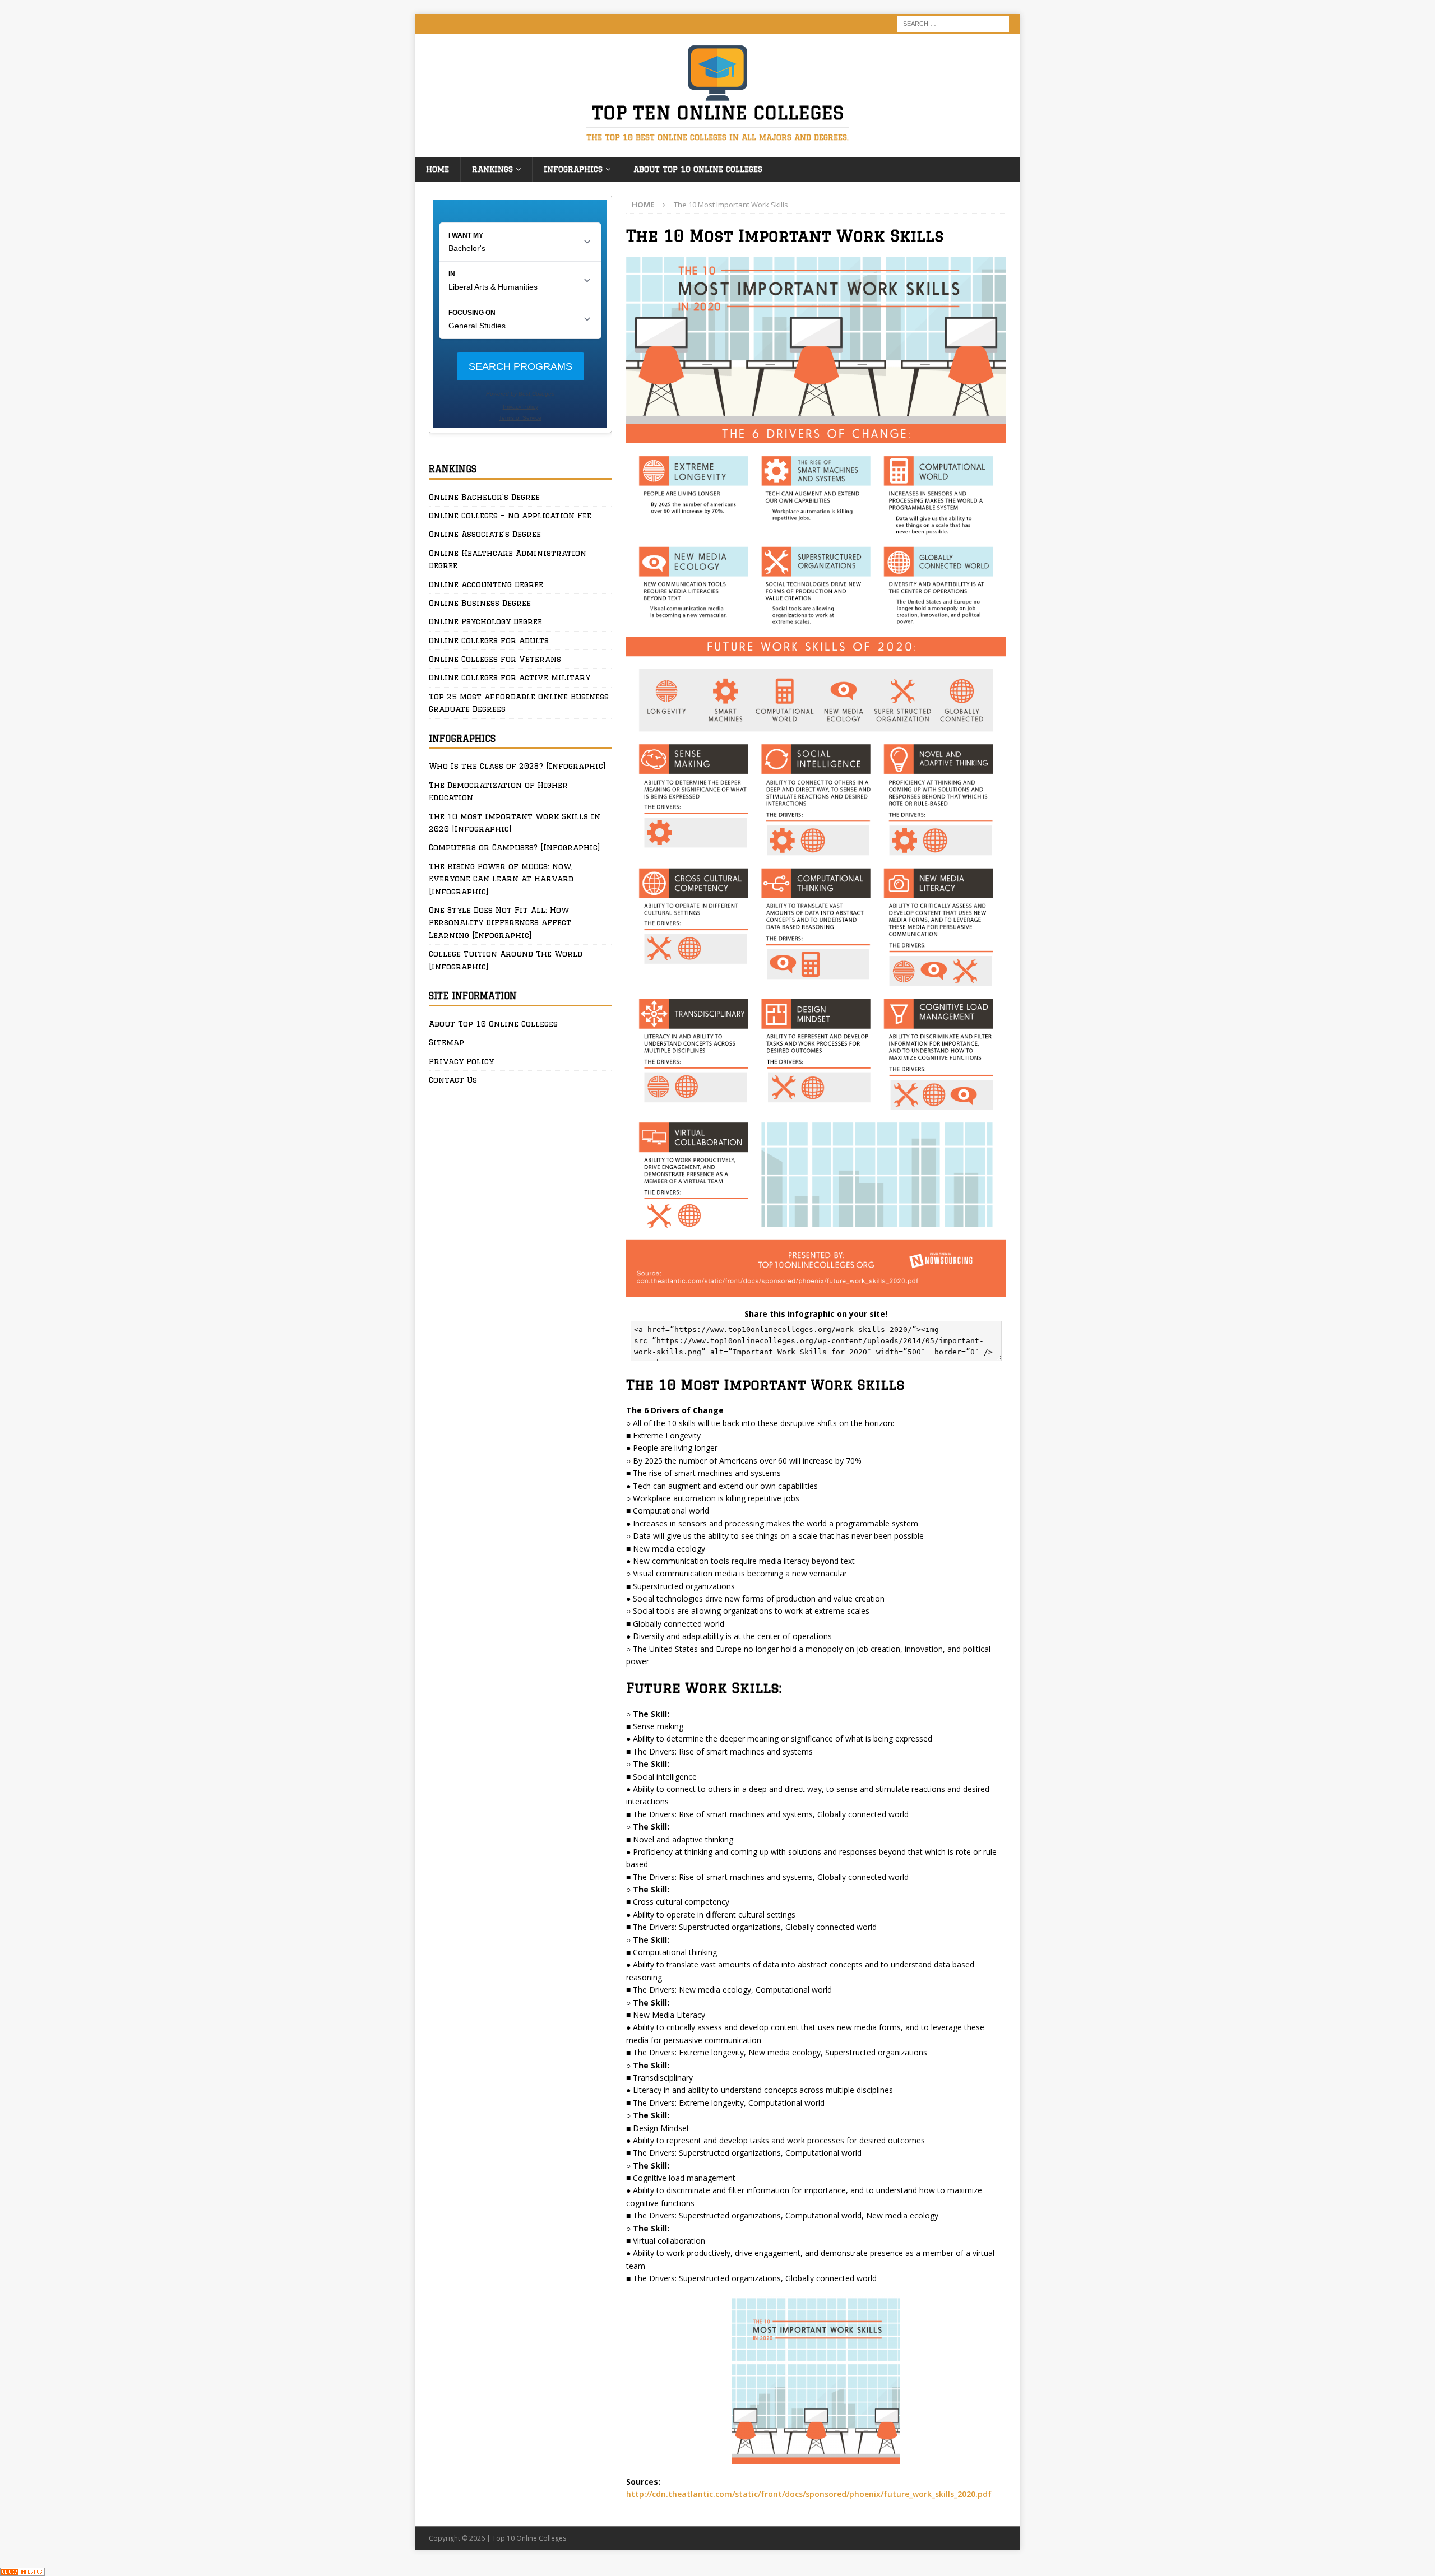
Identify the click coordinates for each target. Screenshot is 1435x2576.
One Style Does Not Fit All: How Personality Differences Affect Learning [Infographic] (500, 923)
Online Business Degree (480, 603)
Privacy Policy (461, 1061)
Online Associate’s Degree (485, 534)
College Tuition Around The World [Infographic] (506, 960)
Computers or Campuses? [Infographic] (515, 847)
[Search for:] (953, 23)
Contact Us (453, 1080)
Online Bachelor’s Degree (484, 497)
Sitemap (446, 1042)
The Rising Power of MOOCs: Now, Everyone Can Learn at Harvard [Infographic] (501, 879)
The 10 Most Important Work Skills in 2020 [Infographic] (515, 823)
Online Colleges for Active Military (510, 677)
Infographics (573, 169)
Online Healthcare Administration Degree (508, 559)
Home (438, 169)
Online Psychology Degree (485, 621)
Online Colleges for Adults (489, 640)
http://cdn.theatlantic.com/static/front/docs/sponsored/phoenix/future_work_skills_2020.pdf (809, 2494)
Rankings (492, 169)
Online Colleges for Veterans (495, 659)
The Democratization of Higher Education (498, 791)
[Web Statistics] (22, 2570)
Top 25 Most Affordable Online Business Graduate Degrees (519, 703)
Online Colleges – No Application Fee (510, 516)
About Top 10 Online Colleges (698, 169)
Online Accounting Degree (486, 584)
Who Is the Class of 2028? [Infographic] (517, 766)
